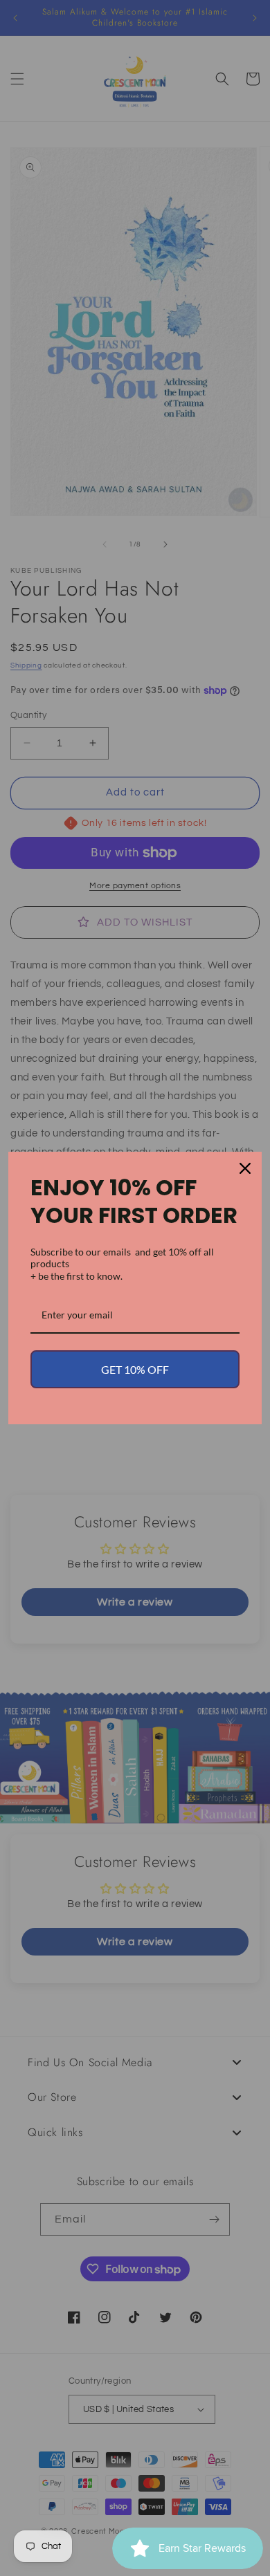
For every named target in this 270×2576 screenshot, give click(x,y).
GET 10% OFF (135, 1369)
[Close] (245, 1168)
